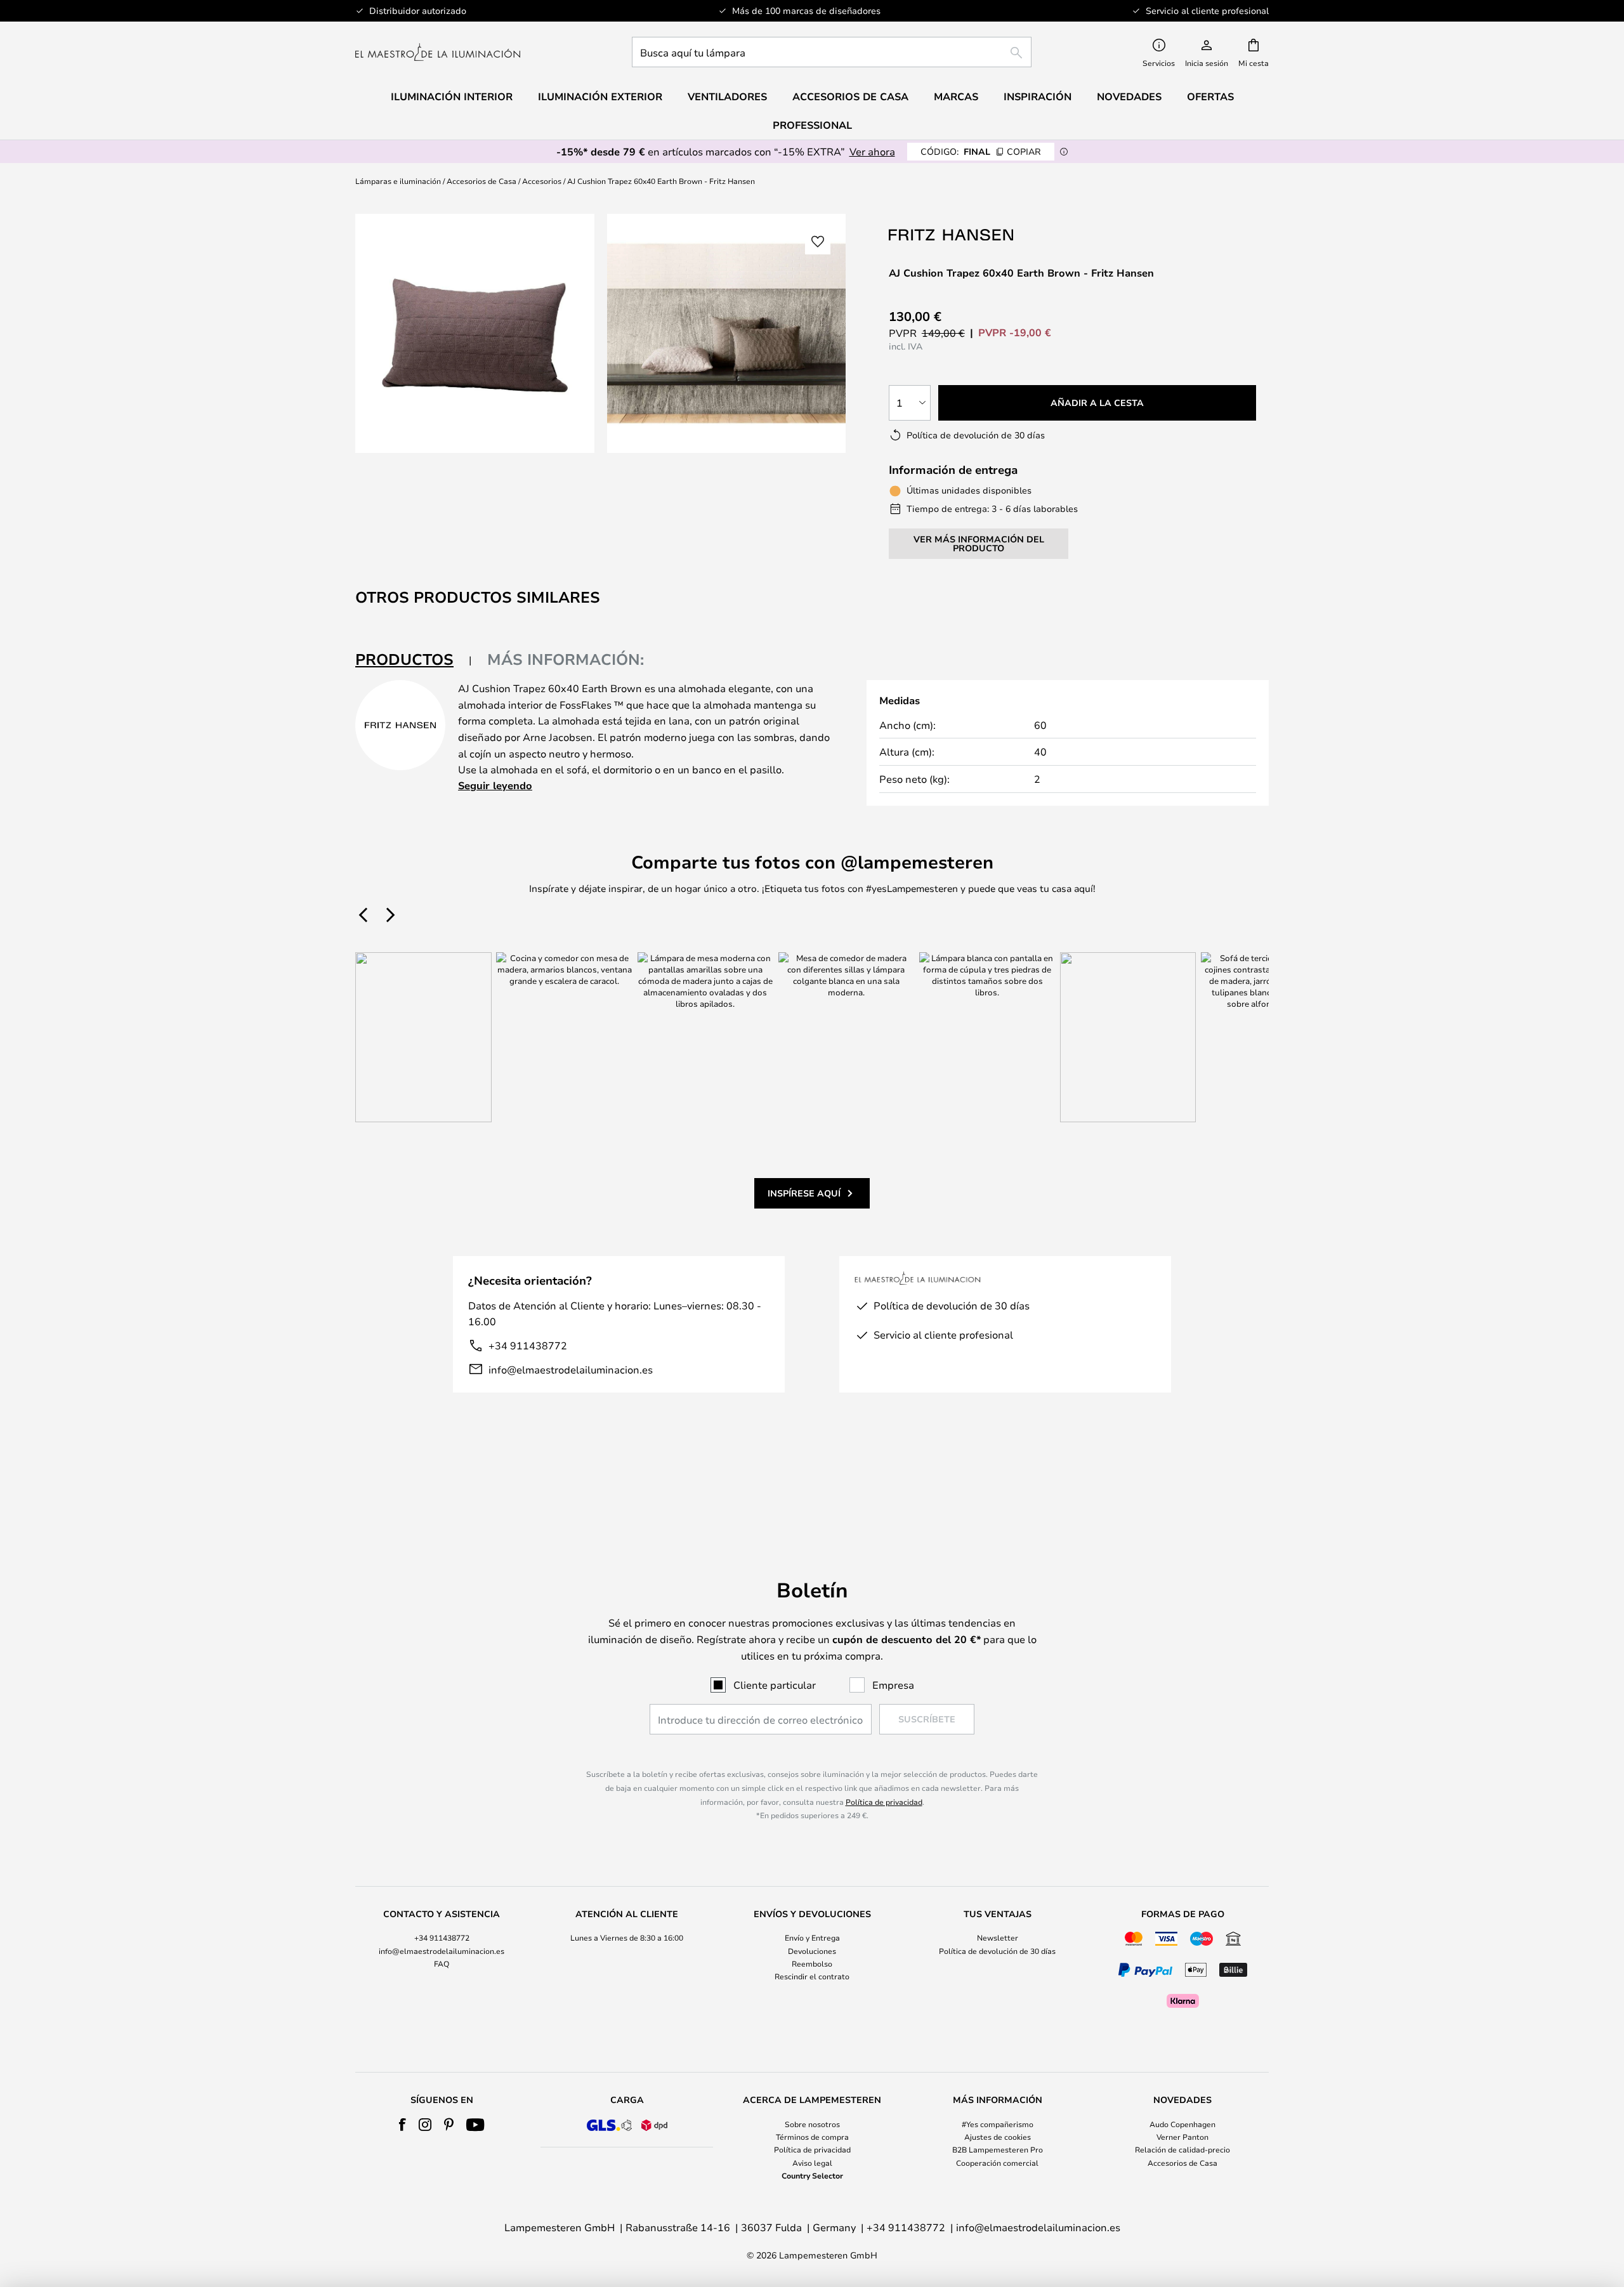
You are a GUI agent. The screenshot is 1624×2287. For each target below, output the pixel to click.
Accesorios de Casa (481, 181)
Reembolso (812, 1963)
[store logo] (438, 52)
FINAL (981, 151)
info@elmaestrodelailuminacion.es (571, 1369)
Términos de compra (812, 2137)
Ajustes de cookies (998, 2137)
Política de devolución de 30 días (997, 1951)
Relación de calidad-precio (1182, 2149)
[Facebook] (403, 2125)
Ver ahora (872, 151)
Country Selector (812, 2175)
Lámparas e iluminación (398, 181)
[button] (818, 242)
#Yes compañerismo (998, 2124)
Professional (812, 125)
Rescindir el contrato (812, 1976)
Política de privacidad (884, 1802)
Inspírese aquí (804, 1193)
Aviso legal (812, 2163)
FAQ (442, 1963)
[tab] (414, 660)
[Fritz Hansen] (952, 234)
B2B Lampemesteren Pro (998, 2149)
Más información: (566, 659)
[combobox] (832, 52)
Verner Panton (1182, 2137)
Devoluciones (812, 1951)
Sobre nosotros (812, 2124)
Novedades (1129, 96)
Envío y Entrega (812, 1937)
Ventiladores (727, 96)
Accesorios (542, 181)
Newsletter (998, 1937)
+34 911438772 (528, 1345)
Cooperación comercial (997, 2163)
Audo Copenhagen (1182, 2124)
